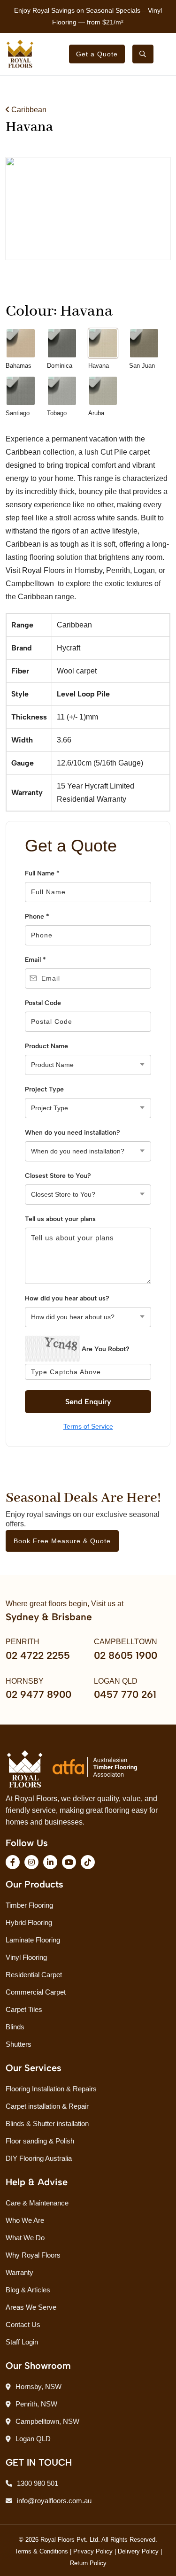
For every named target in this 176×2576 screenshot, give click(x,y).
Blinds (15, 2027)
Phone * (37, 917)
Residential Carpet (34, 1975)
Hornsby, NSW (38, 2386)
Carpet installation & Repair (47, 2106)
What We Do (25, 2238)
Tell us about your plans (60, 1219)
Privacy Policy (93, 2551)
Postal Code (43, 1003)
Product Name (46, 1046)
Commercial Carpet (36, 1992)
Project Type (44, 1089)
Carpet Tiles (24, 2009)
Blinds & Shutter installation (47, 2123)
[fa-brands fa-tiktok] (88, 1862)
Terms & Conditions (41, 2551)
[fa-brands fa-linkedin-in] (50, 1862)
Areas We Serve (31, 2307)
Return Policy (88, 2563)
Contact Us (23, 2325)
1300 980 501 (38, 2483)
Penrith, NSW (36, 2404)
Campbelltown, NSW (47, 2421)
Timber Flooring (29, 1905)
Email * (35, 960)
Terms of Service (88, 1426)
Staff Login (22, 2342)
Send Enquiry (88, 1402)
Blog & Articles (28, 2290)
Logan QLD (33, 2439)
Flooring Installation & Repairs (51, 2089)
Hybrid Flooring (29, 1922)
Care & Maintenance (37, 2203)
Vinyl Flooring (26, 1957)
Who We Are (25, 2220)
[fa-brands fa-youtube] (69, 1862)
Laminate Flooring (33, 1940)
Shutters (19, 2044)
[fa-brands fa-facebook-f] (13, 1862)
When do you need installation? (73, 1133)
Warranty (19, 2272)
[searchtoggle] (143, 54)
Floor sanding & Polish (40, 2141)
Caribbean (28, 110)
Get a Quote (97, 54)
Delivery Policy (138, 2551)
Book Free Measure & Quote (62, 1541)
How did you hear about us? (67, 1298)
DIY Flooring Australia (39, 2158)
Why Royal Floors (33, 2255)
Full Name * (42, 873)
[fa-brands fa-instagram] (31, 1862)
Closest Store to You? (58, 1176)
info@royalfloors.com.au (54, 2501)
